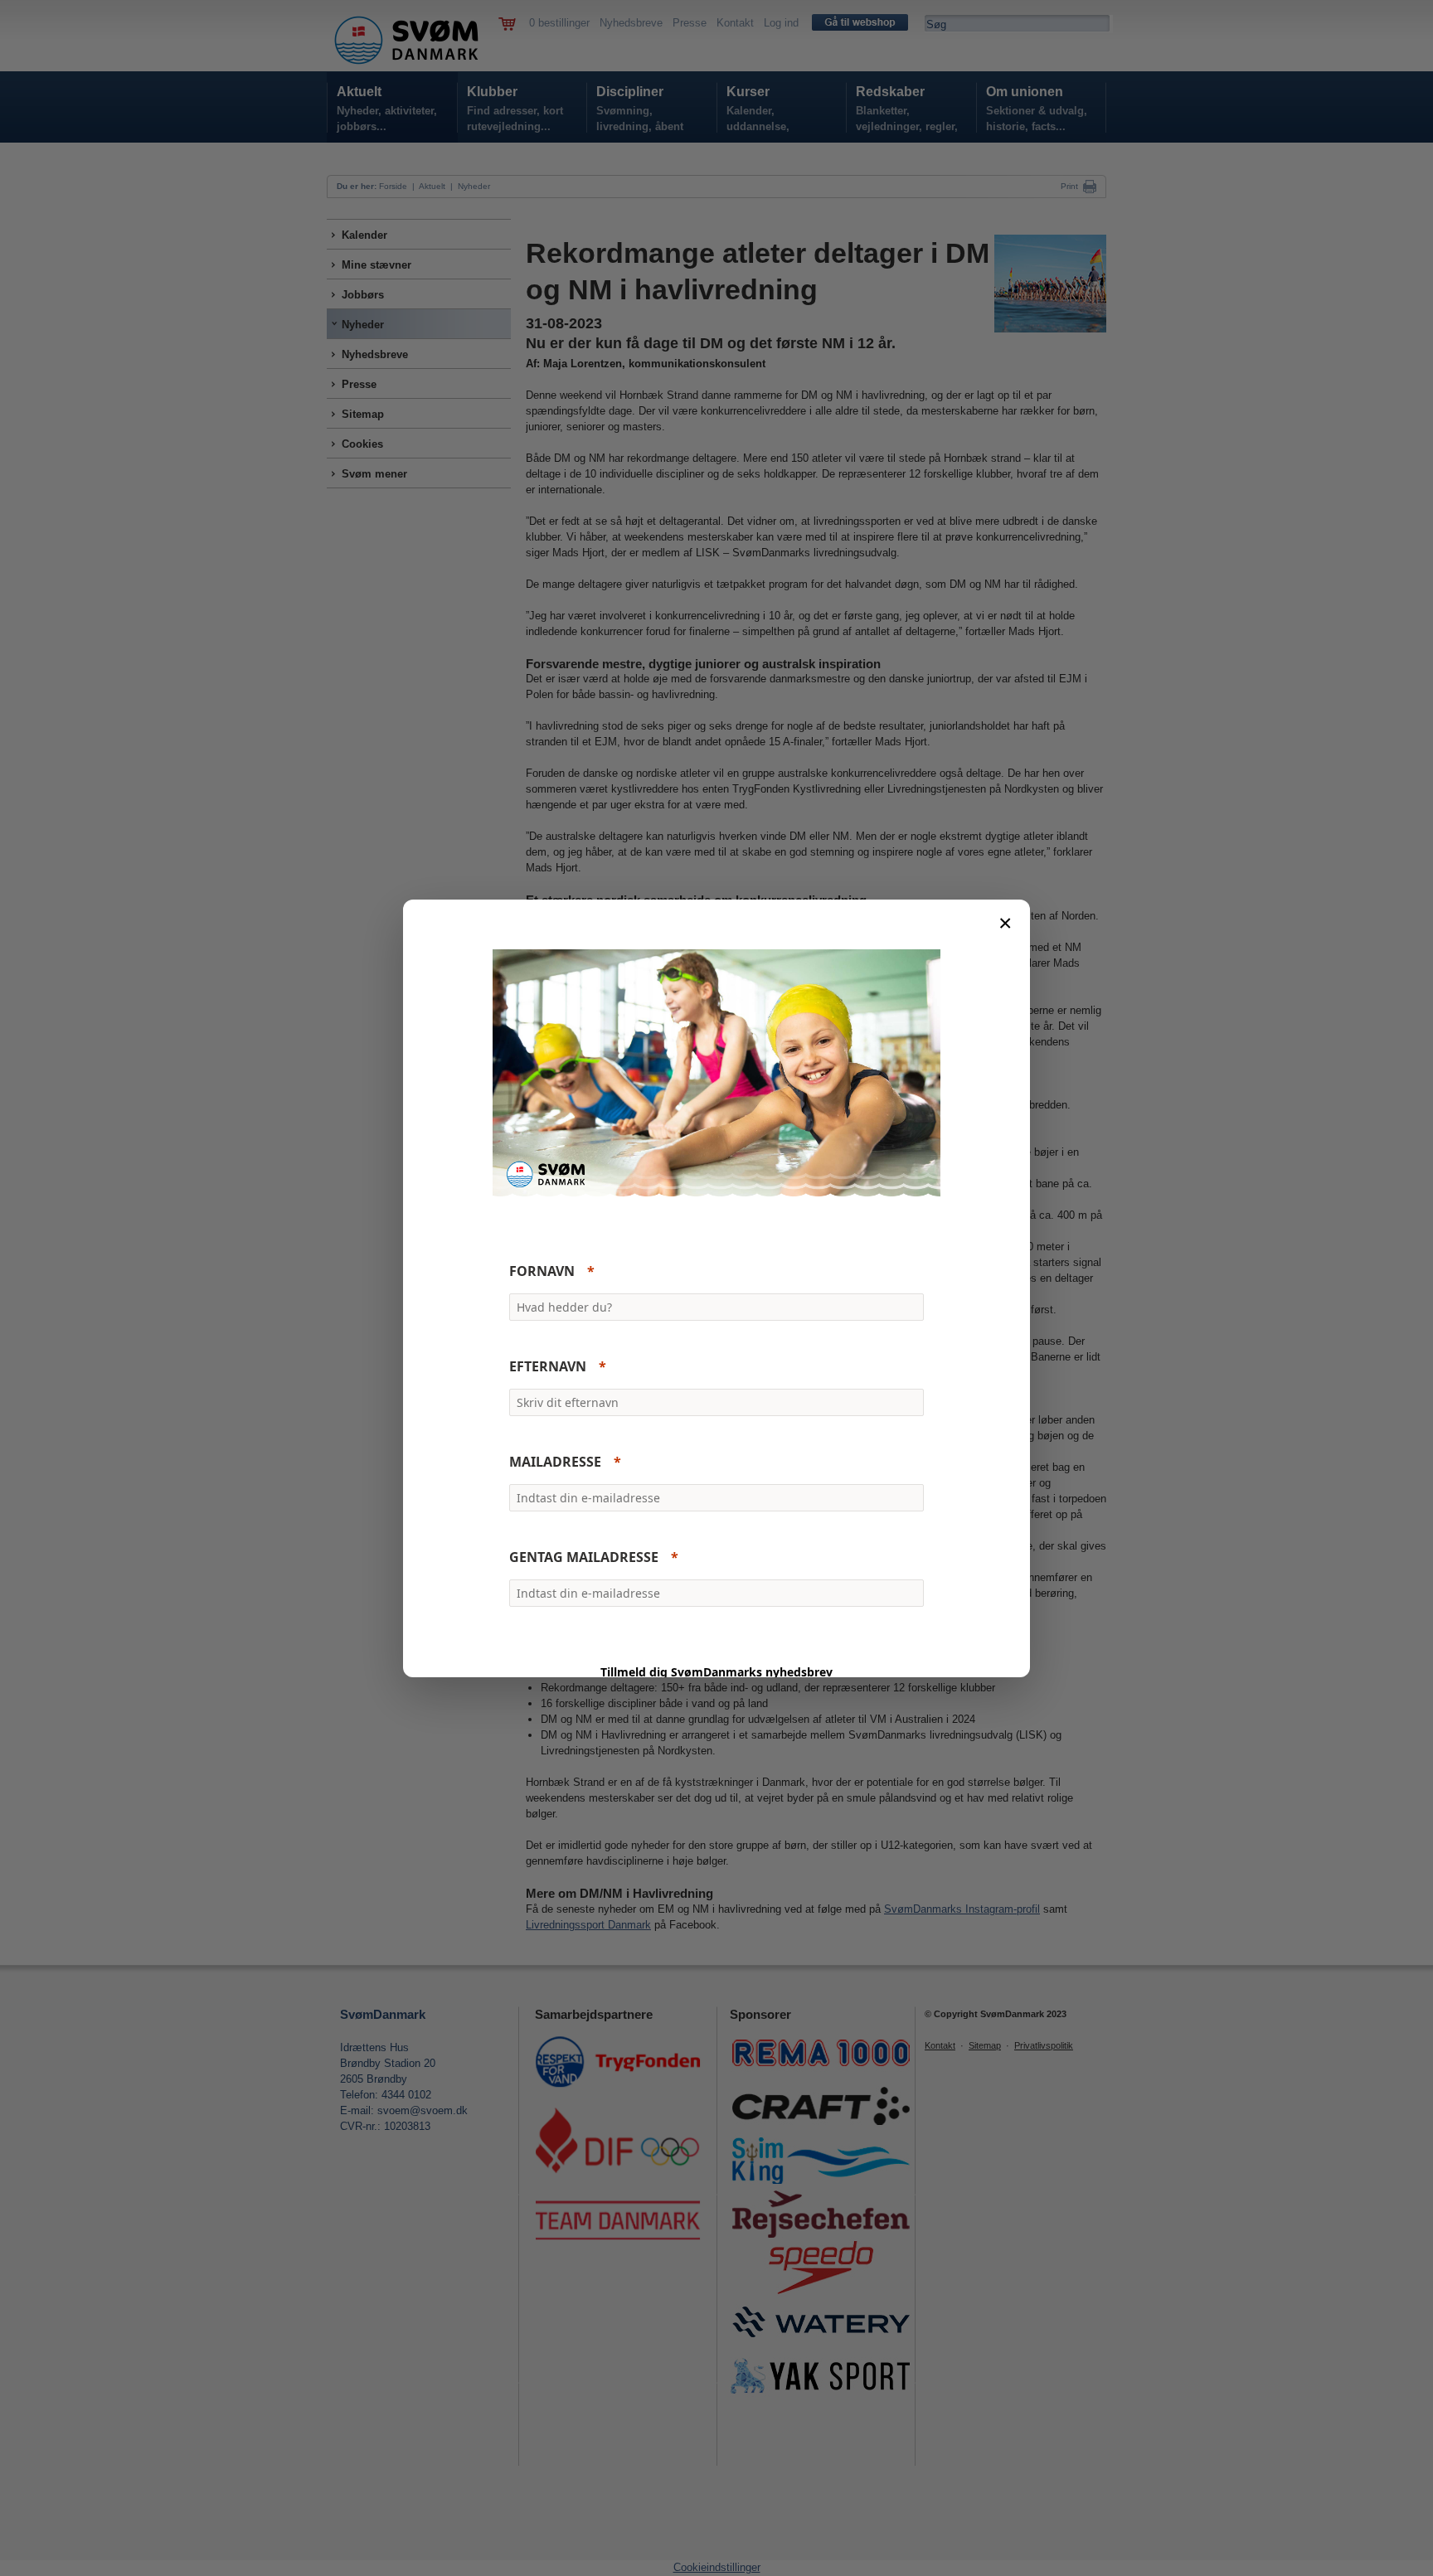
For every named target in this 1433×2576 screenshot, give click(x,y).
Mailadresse (555, 1462)
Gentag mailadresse (584, 1557)
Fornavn (542, 1271)
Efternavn (548, 1366)
